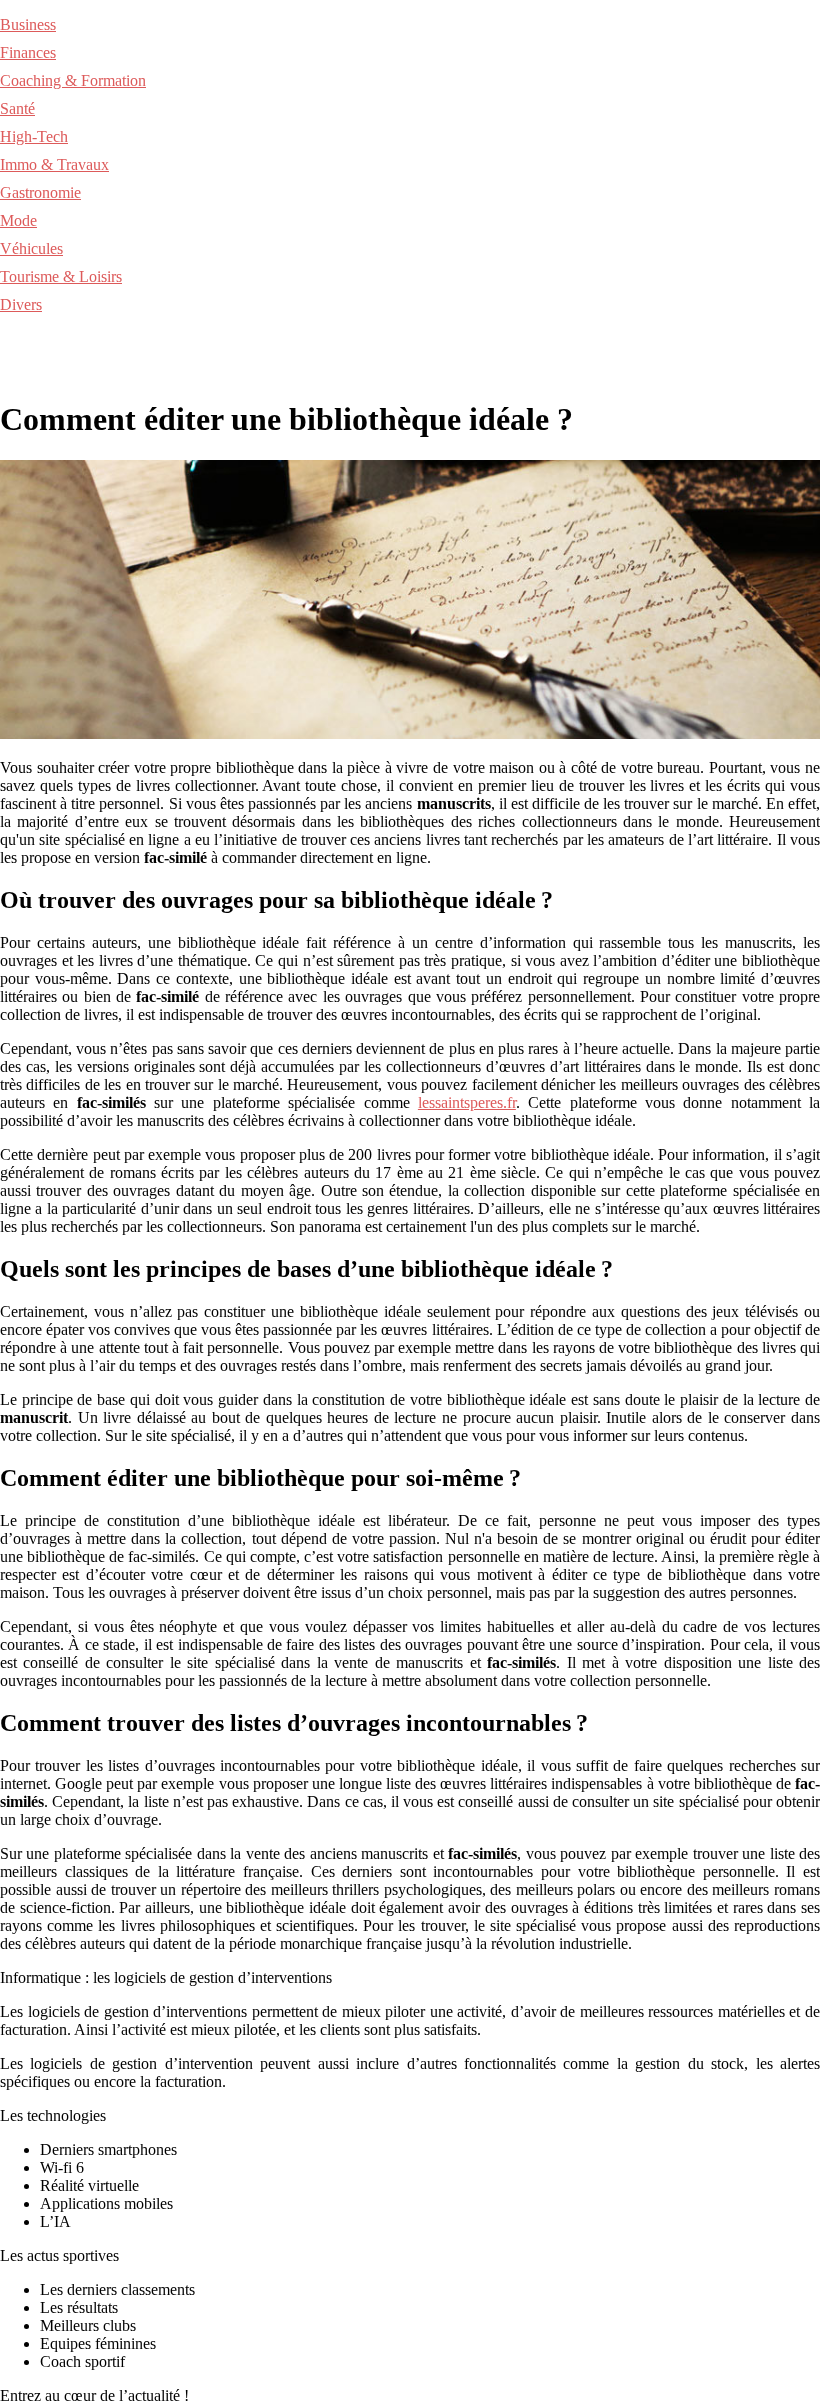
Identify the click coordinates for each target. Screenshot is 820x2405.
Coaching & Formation (73, 80)
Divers (21, 304)
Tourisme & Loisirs (61, 276)
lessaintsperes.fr (467, 1102)
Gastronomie (40, 192)
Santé (17, 108)
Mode (18, 220)
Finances (28, 52)
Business (28, 24)
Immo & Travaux (54, 164)
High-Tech (34, 136)
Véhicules (31, 248)
